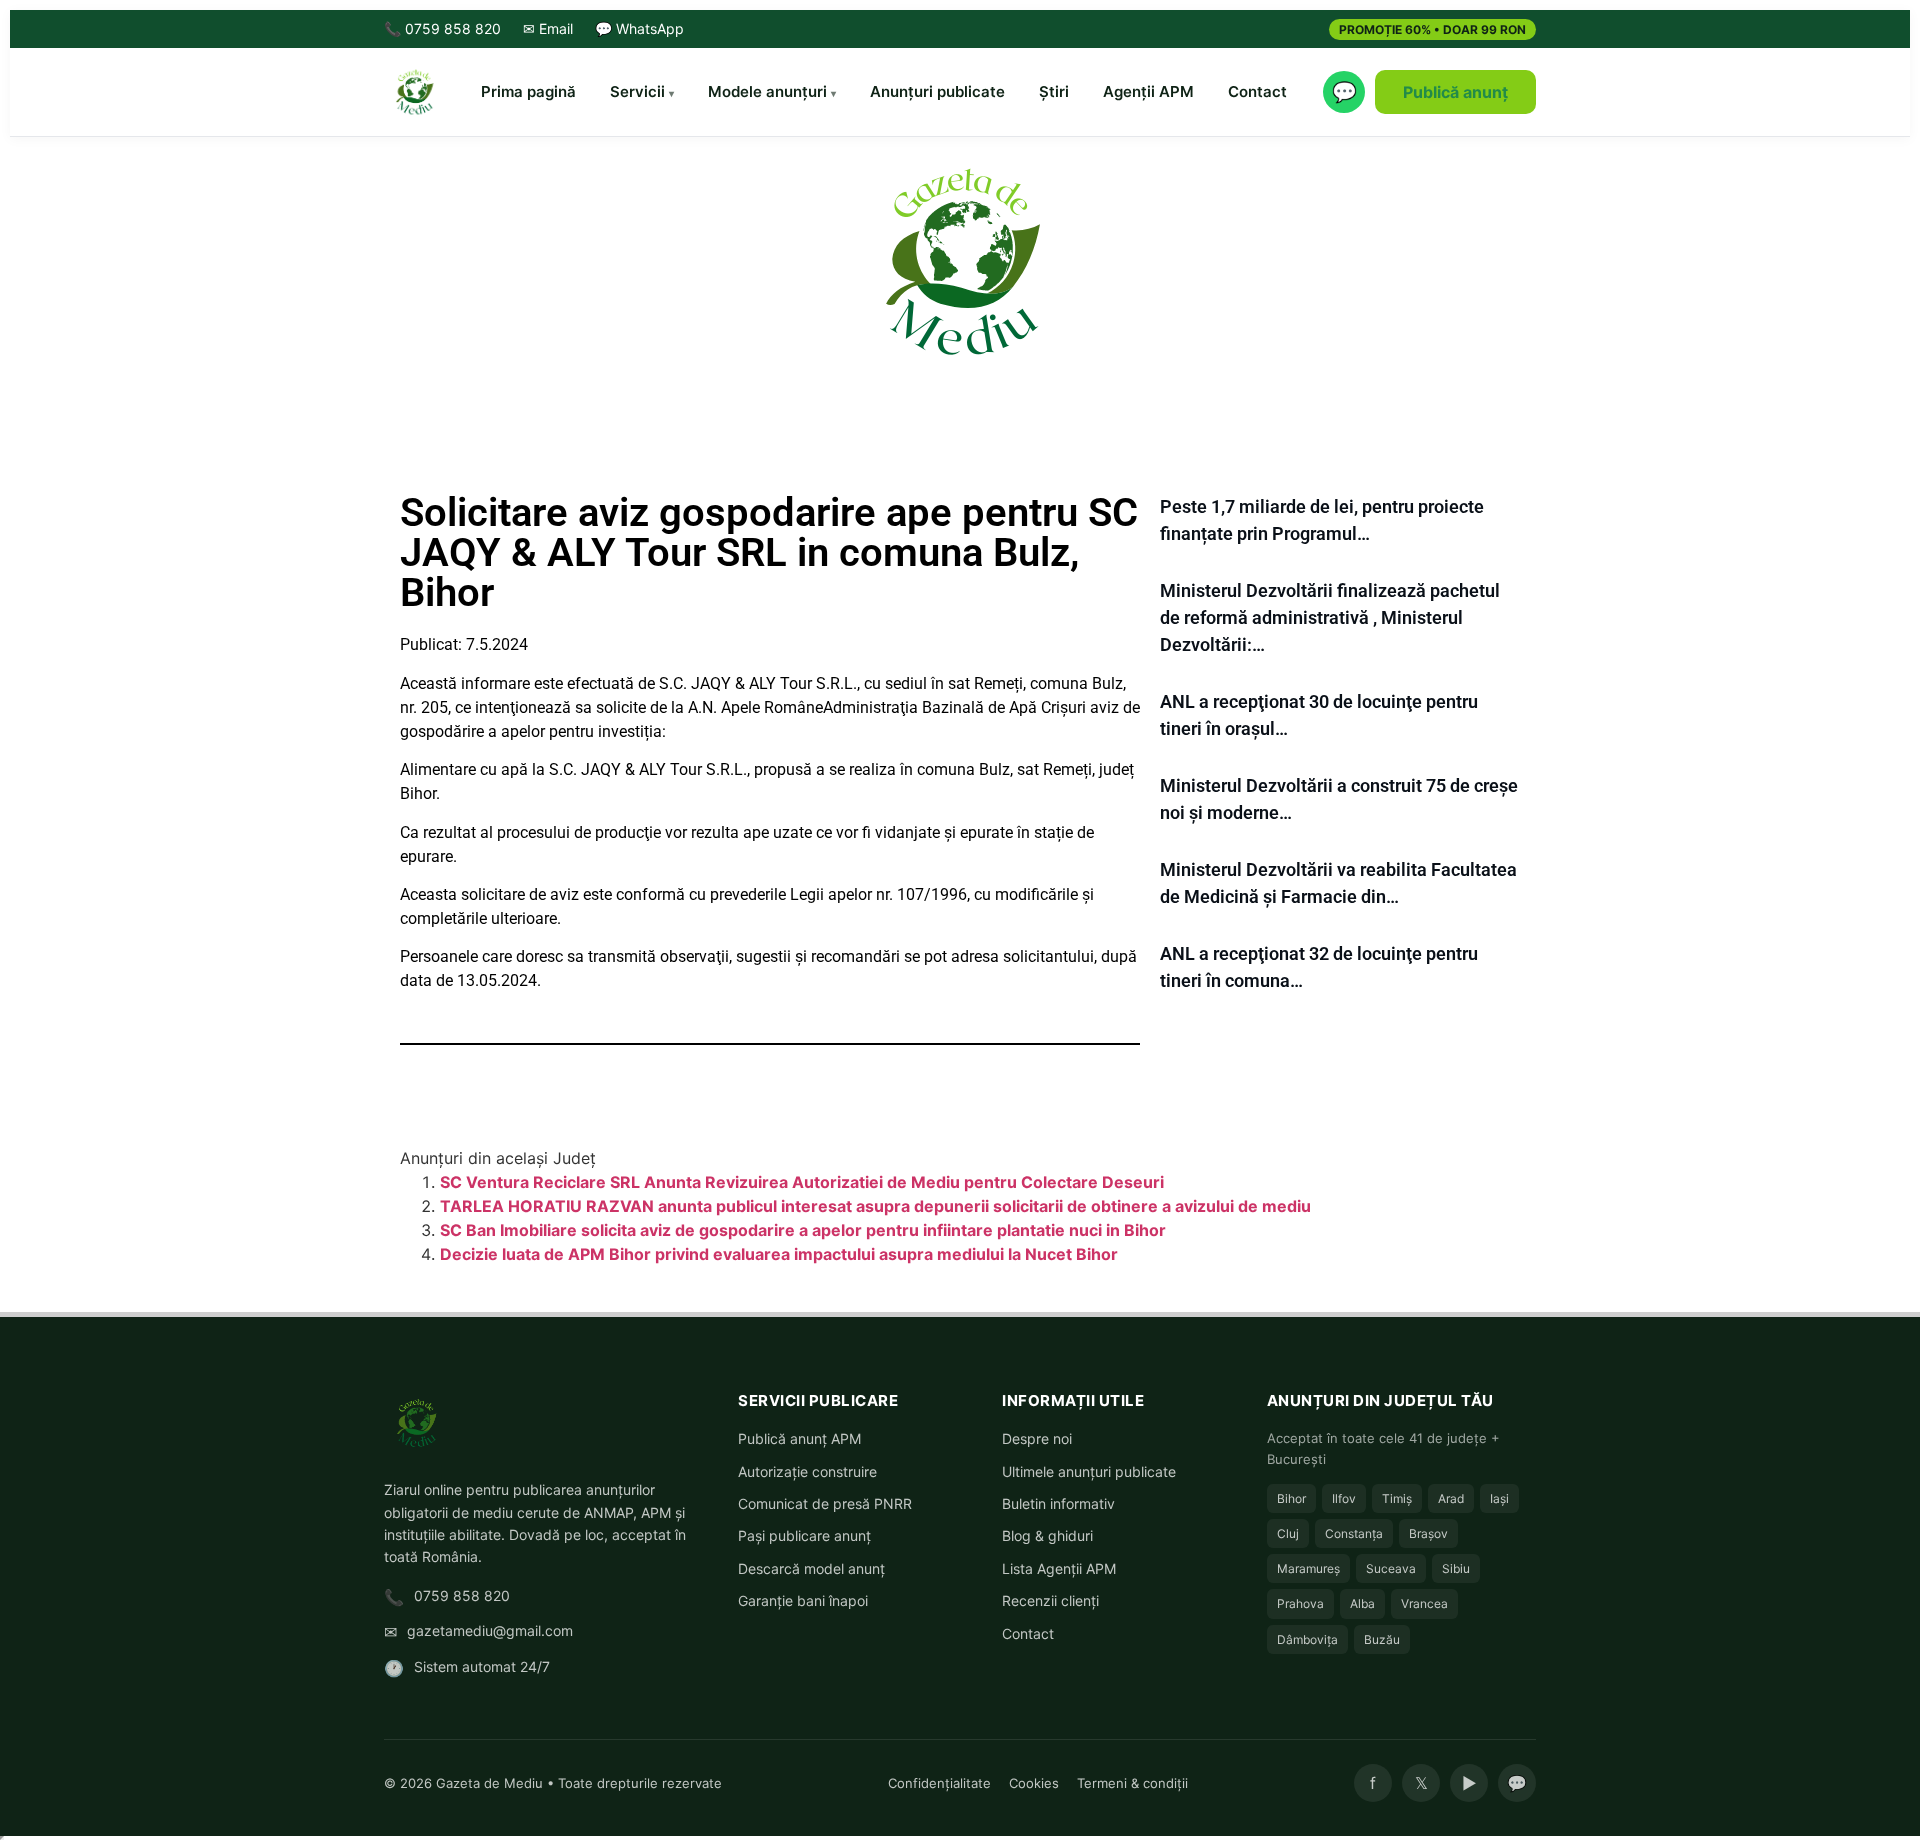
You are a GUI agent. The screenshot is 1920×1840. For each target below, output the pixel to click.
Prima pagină (528, 91)
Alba (1362, 1603)
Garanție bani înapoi (803, 1600)
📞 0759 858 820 (442, 28)
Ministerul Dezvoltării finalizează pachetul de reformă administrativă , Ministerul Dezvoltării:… (1330, 617)
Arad (1451, 1498)
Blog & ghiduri (1047, 1535)
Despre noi (1037, 1438)
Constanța (1354, 1533)
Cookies (1034, 1783)
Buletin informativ (1058, 1503)
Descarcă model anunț (811, 1568)
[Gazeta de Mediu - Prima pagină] (414, 92)
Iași (1499, 1498)
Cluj (1288, 1533)
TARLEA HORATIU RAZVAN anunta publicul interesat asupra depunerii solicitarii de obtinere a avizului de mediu (875, 1206)
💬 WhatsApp (639, 28)
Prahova (1300, 1603)
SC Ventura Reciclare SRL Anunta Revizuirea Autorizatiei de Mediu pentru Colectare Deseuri (802, 1182)
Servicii (637, 91)
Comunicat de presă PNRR (825, 1503)
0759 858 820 (462, 1595)
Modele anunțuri (767, 91)
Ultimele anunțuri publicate (1089, 1471)
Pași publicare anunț (804, 1535)
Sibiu (1456, 1568)
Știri (1054, 91)
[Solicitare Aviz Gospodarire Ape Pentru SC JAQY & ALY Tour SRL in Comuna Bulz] (960, 260)
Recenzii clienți (1050, 1600)
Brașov (1428, 1533)
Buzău (1382, 1639)
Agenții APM (1148, 91)
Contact (1257, 91)
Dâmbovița (1307, 1639)
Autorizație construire (807, 1471)
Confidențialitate (939, 1783)
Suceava (1391, 1568)
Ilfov (1344, 1498)
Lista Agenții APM (1059, 1568)
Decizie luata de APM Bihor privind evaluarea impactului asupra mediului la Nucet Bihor (779, 1254)
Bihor (1291, 1498)
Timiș (1397, 1498)
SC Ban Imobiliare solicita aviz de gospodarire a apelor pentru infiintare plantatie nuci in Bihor (803, 1230)
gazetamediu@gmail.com (490, 1630)
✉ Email (548, 28)
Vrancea (1424, 1603)
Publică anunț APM (799, 1438)
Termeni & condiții (1132, 1783)
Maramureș (1308, 1568)
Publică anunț (1455, 92)
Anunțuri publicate (937, 91)
